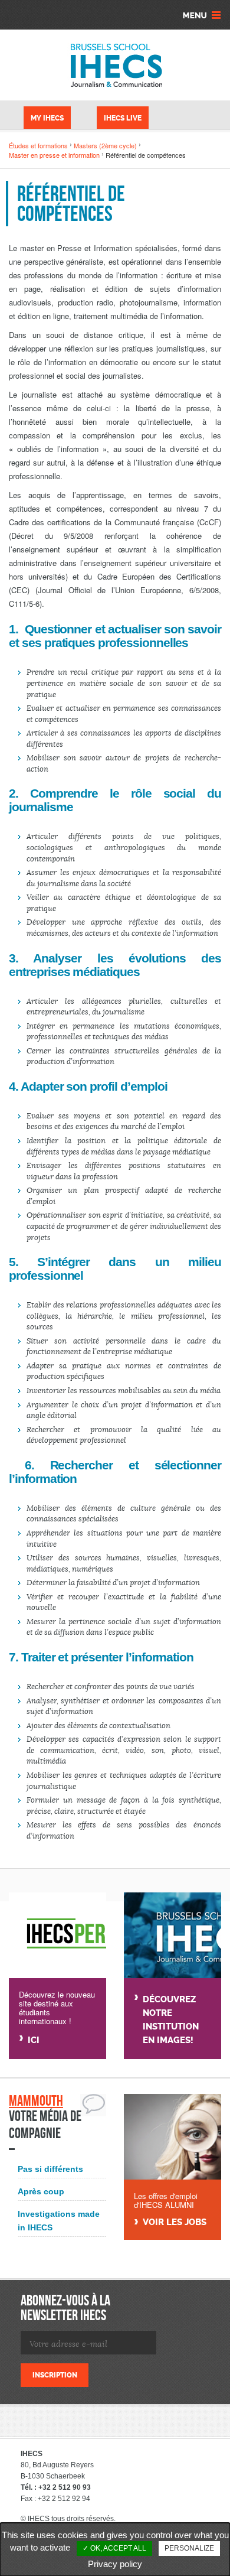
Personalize (189, 2548)
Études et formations (38, 145)
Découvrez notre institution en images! (171, 2020)
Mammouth (36, 2101)
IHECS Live (123, 118)
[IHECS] (115, 65)
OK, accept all (117, 2548)
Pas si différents (50, 2169)
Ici (34, 2040)
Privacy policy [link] (115, 2564)
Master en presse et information (54, 155)
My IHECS (47, 118)
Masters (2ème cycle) (105, 145)
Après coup (41, 2191)
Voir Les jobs (175, 2222)
